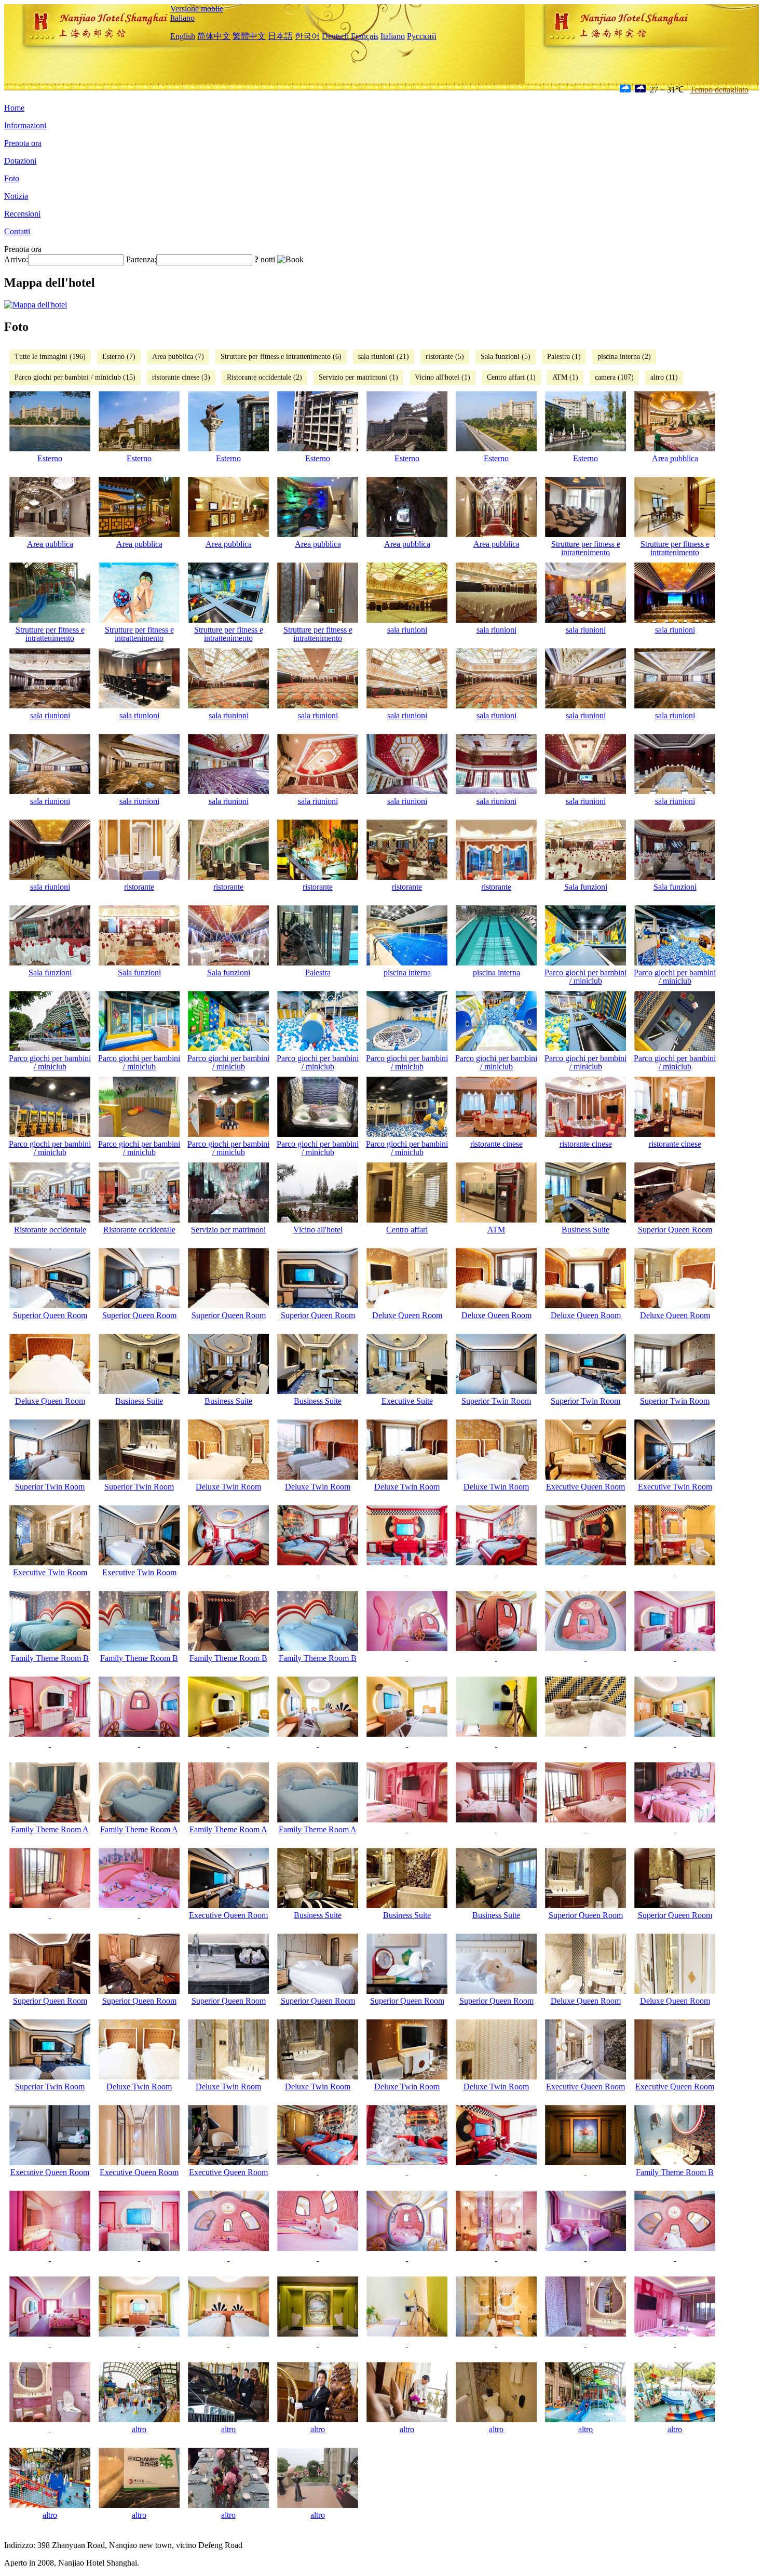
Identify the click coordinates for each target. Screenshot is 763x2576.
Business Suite (585, 1230)
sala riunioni (407, 630)
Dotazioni (20, 161)
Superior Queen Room (675, 1230)
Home (14, 108)
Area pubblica (675, 458)
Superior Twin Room (496, 1401)
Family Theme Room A (50, 1829)
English (183, 36)
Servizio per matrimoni (228, 1230)
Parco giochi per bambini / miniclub (585, 977)
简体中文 (214, 36)
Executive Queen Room (585, 1487)
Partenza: (141, 259)
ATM (496, 1230)
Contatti (17, 231)
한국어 (307, 36)
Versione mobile (197, 9)
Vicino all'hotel (318, 1230)
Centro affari (407, 1230)
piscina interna (407, 972)
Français (365, 36)
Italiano (182, 18)
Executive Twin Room (675, 1487)
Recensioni (22, 214)
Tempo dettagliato (719, 90)
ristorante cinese (496, 1144)
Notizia (16, 196)
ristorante (139, 887)
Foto (12, 178)
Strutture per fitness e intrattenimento (586, 548)
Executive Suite (407, 1401)
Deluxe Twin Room (228, 1487)
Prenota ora (23, 143)
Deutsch (335, 36)
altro (139, 2429)
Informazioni (25, 125)
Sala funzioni (586, 887)
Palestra (318, 972)
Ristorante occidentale (50, 1230)
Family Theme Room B (50, 1658)
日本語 (280, 36)
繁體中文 (249, 36)
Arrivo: (16, 259)
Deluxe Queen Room (407, 1315)
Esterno (50, 458)
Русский (422, 36)
